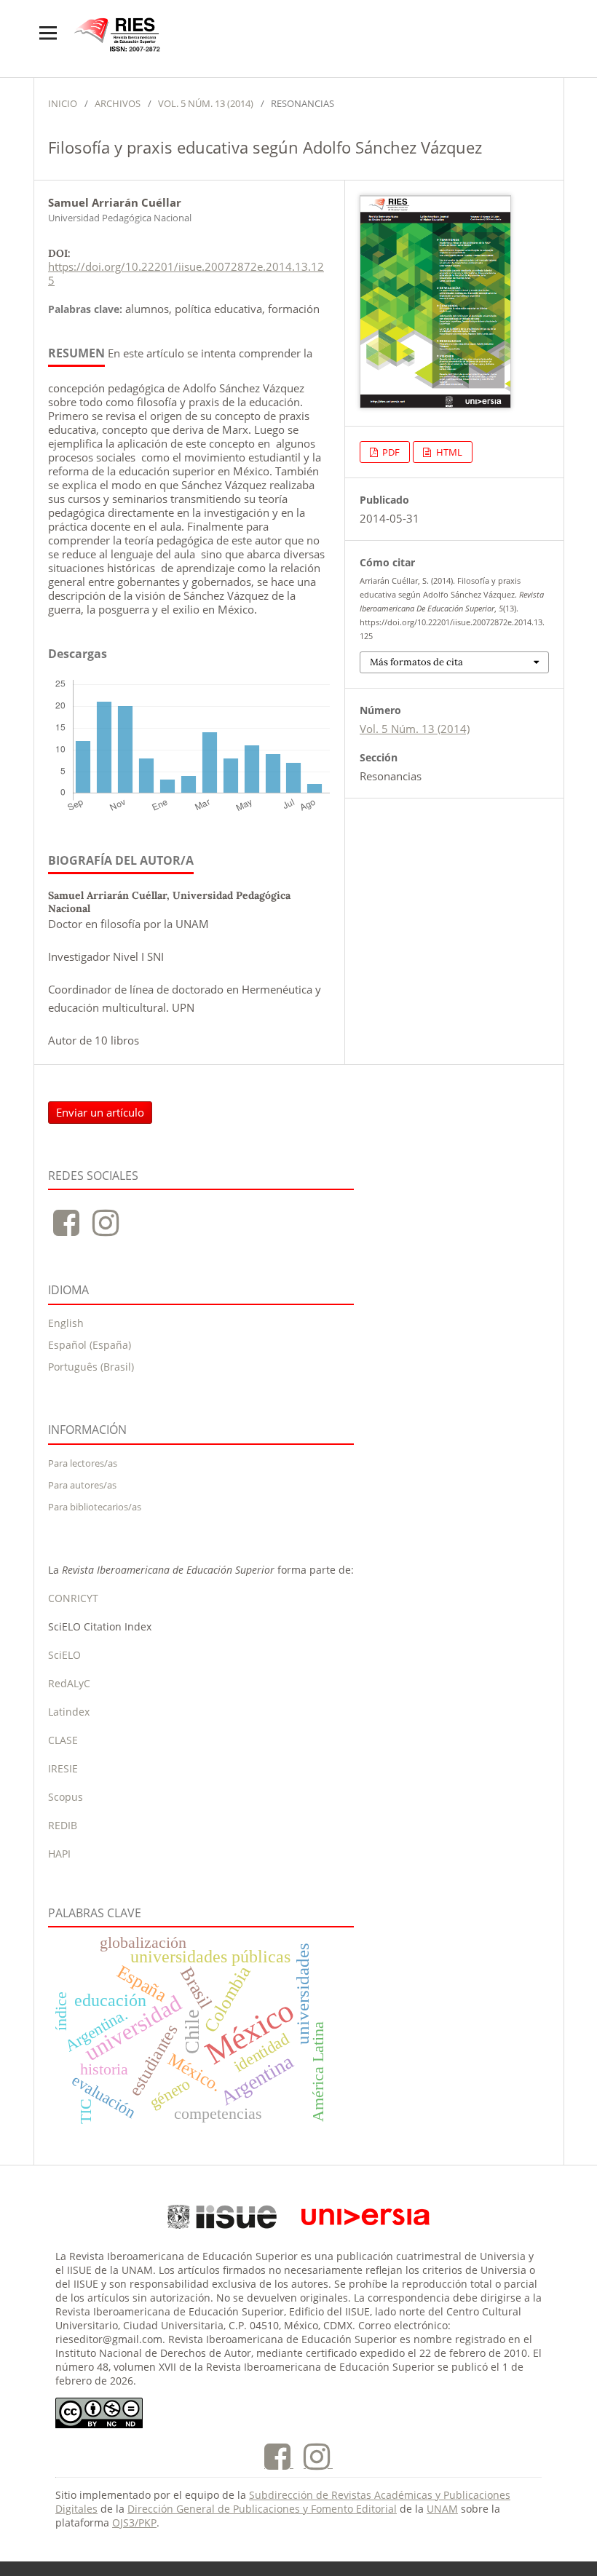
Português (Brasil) (91, 1367)
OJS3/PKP (134, 2523)
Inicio (63, 103)
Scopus (66, 1797)
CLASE (63, 1740)
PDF (390, 452)
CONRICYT (73, 1598)
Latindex (69, 1712)
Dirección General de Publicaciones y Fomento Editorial (262, 2509)
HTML (448, 452)
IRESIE (63, 1768)
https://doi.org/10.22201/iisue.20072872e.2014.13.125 (186, 273)
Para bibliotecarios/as (95, 1507)
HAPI (59, 1854)
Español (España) (90, 1345)
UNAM (442, 2509)
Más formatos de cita (416, 662)
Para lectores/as (83, 1463)
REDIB (63, 1825)
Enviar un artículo (100, 1112)
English (66, 1323)
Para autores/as (82, 1485)
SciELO (64, 1655)
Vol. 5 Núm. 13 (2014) (206, 103)
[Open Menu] (48, 33)
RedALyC (69, 1683)
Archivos (118, 103)
